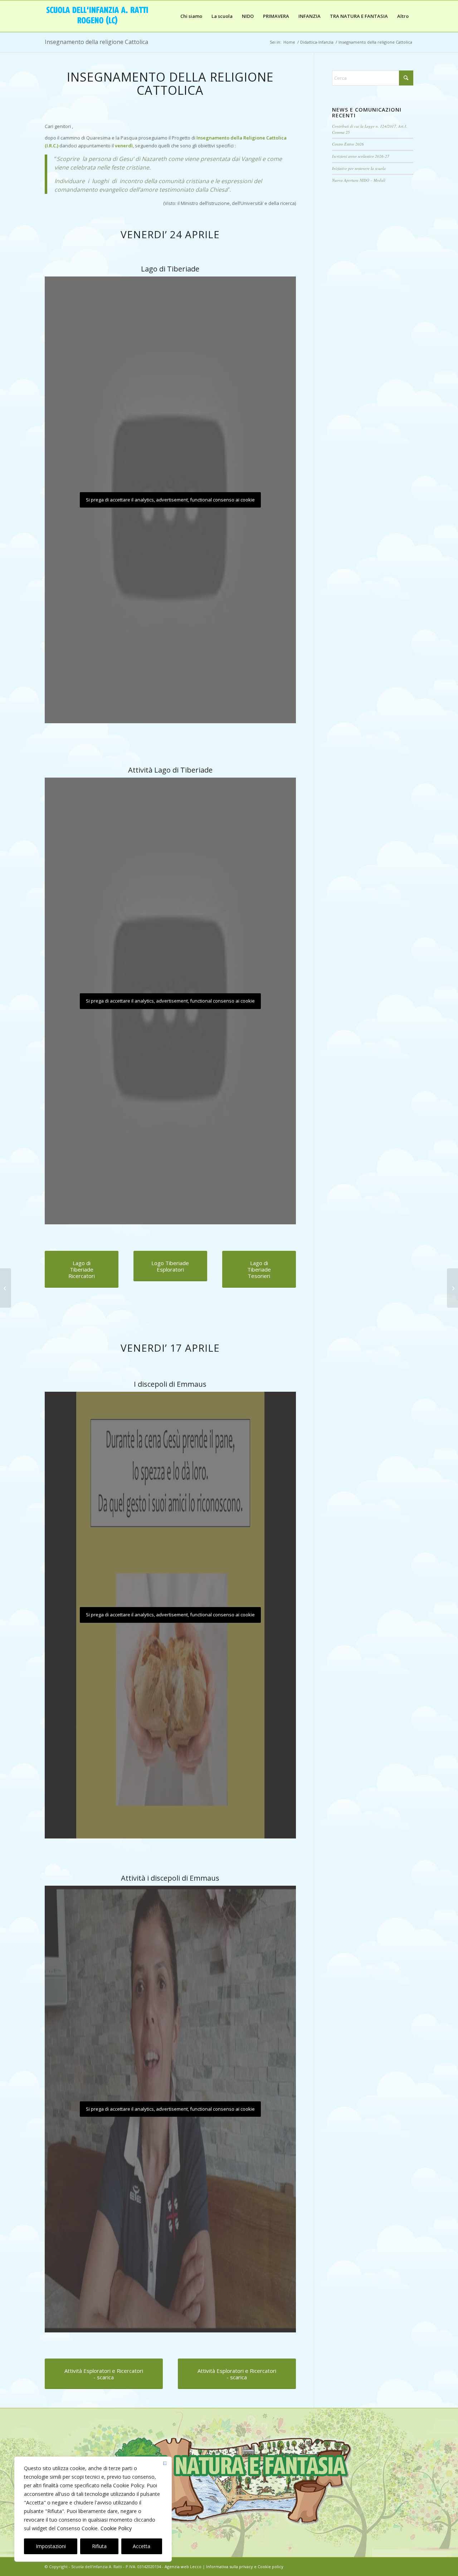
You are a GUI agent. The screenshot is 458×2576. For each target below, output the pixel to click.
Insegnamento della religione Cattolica (96, 42)
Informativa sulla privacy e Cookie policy (245, 2567)
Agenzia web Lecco (183, 2567)
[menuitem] (191, 16)
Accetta (142, 2546)
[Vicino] (165, 2464)
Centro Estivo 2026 (348, 144)
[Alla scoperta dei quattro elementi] (6, 1288)
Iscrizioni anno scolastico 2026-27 (361, 156)
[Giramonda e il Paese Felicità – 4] (452, 1288)
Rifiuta (99, 2546)
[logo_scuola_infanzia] (98, 16)
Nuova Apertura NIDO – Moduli (359, 180)
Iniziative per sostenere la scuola (359, 168)
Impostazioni (51, 2546)
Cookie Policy (116, 2528)
